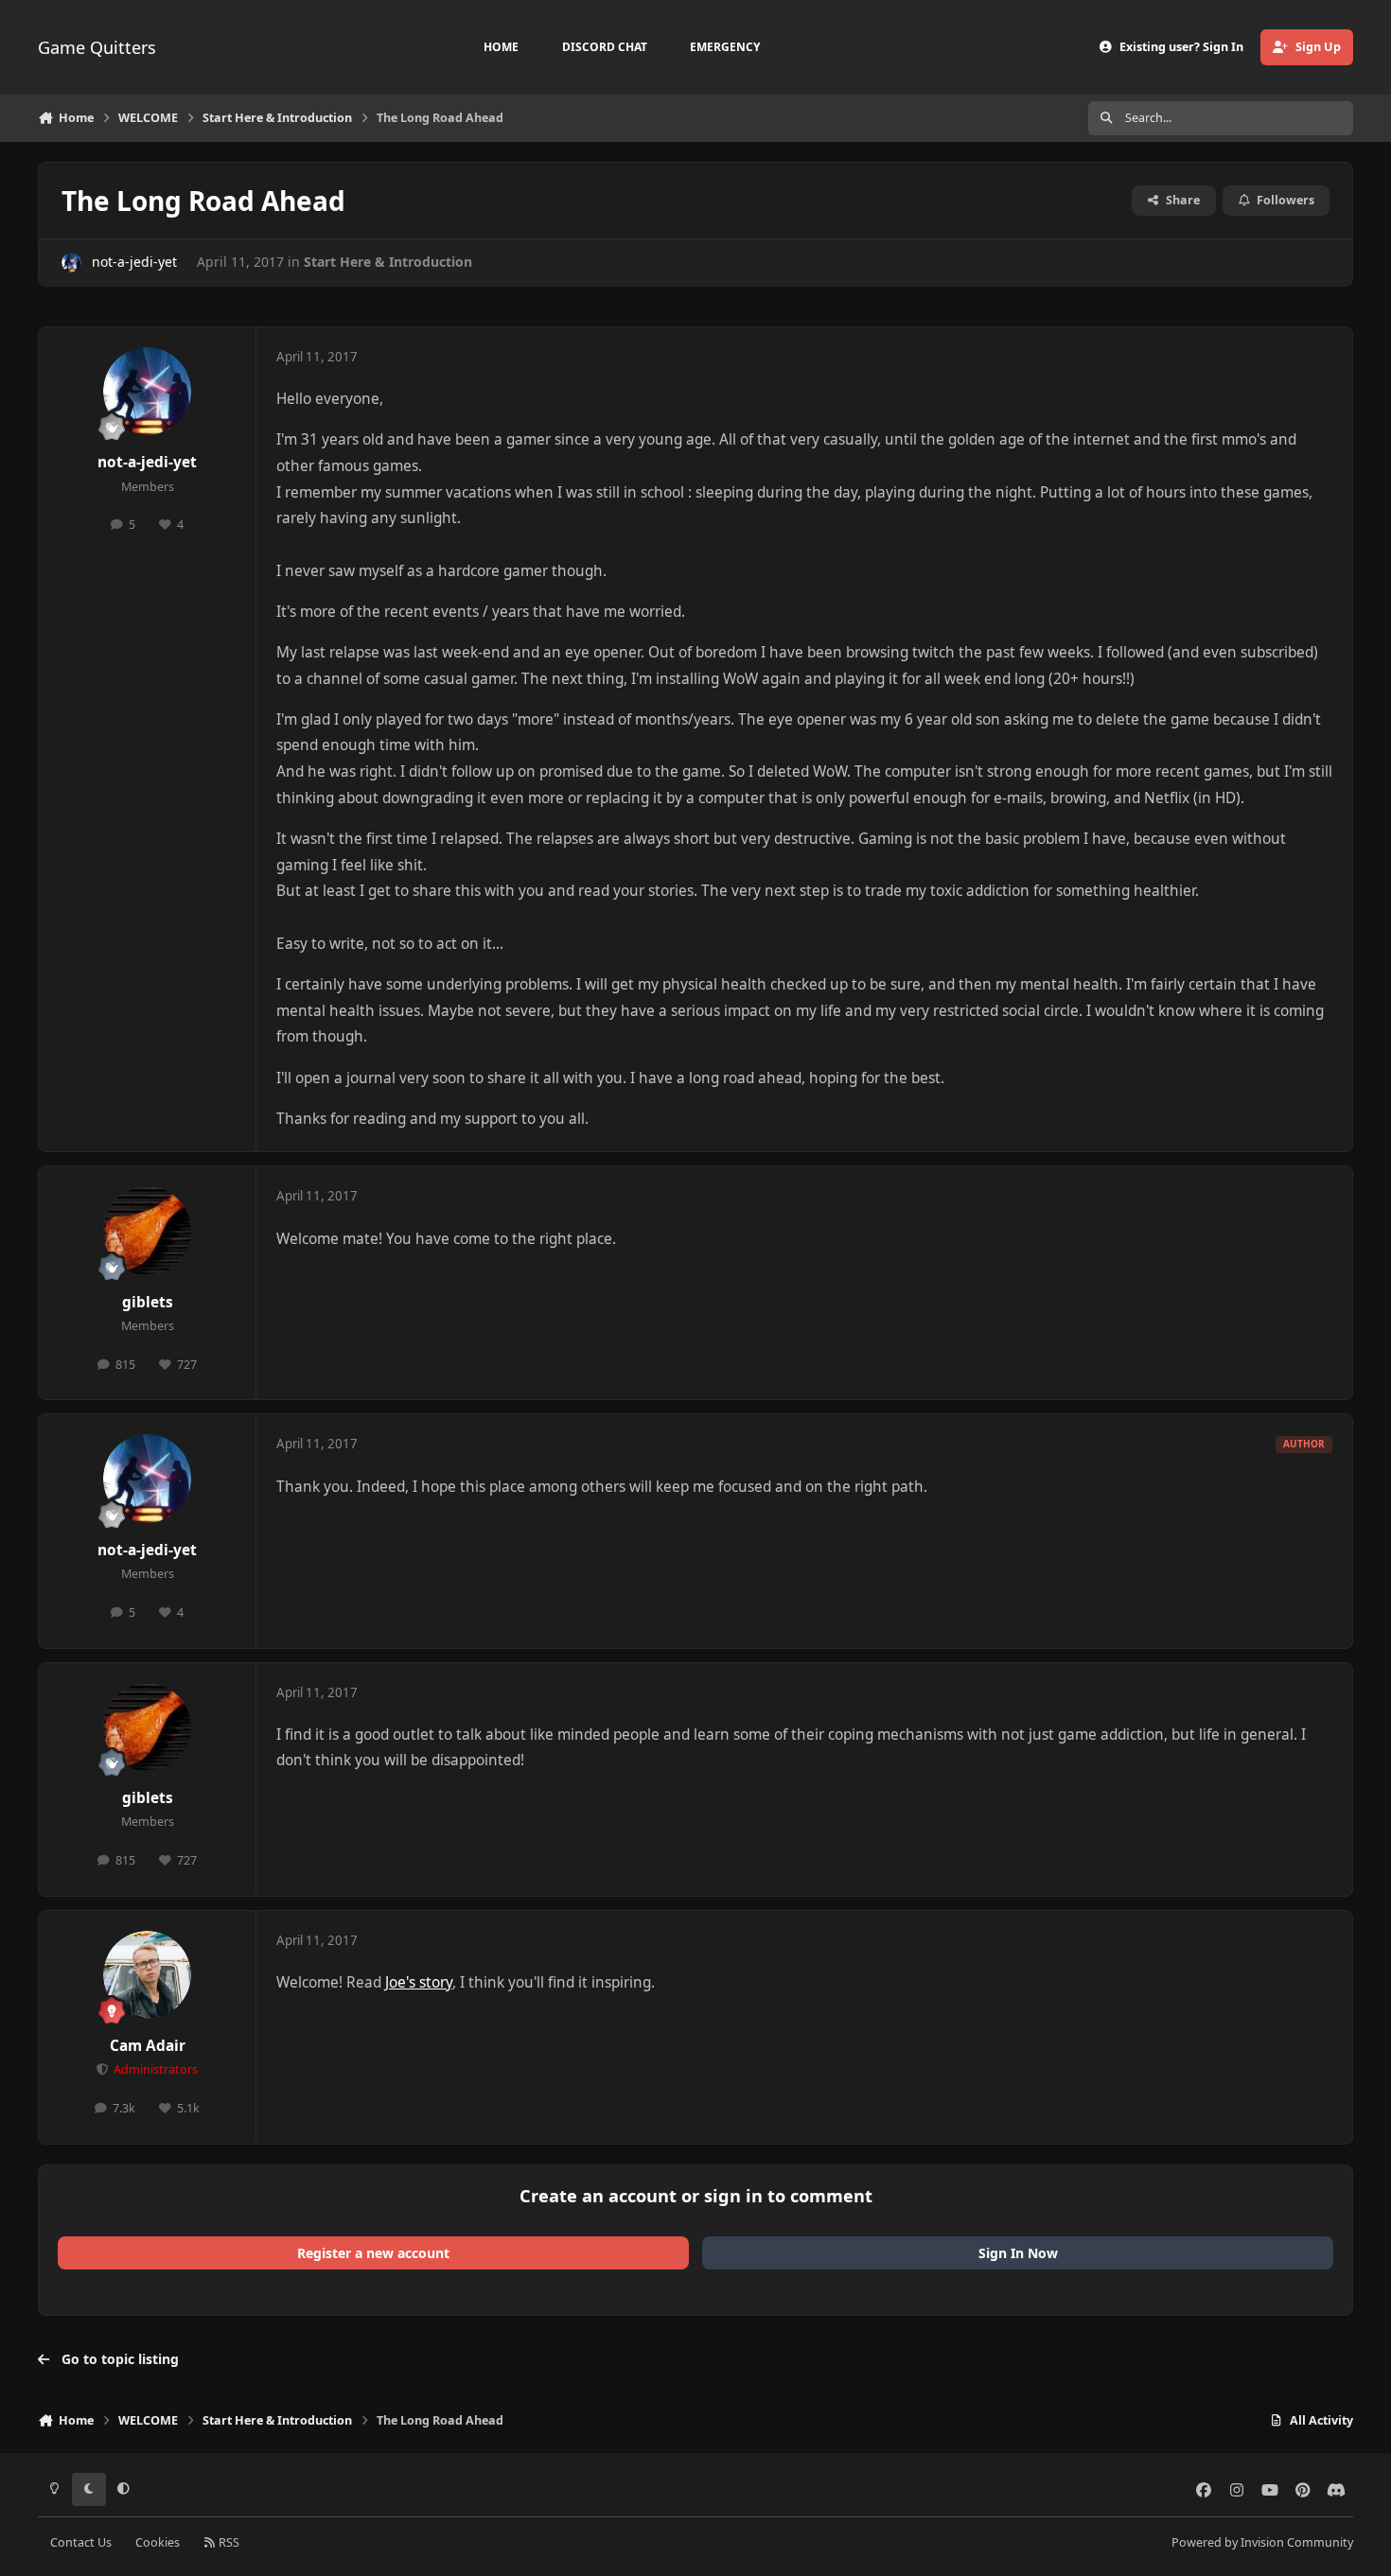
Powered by (1262, 2542)
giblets (148, 1302)
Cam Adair (148, 2046)
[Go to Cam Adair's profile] (148, 1975)
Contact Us (81, 2542)
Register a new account (373, 2253)
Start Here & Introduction (388, 262)
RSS (228, 2542)
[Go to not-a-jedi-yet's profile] (71, 263)
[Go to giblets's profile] (148, 1231)
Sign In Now (1018, 2253)
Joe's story (419, 1982)
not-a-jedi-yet (134, 262)
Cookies (158, 2542)
